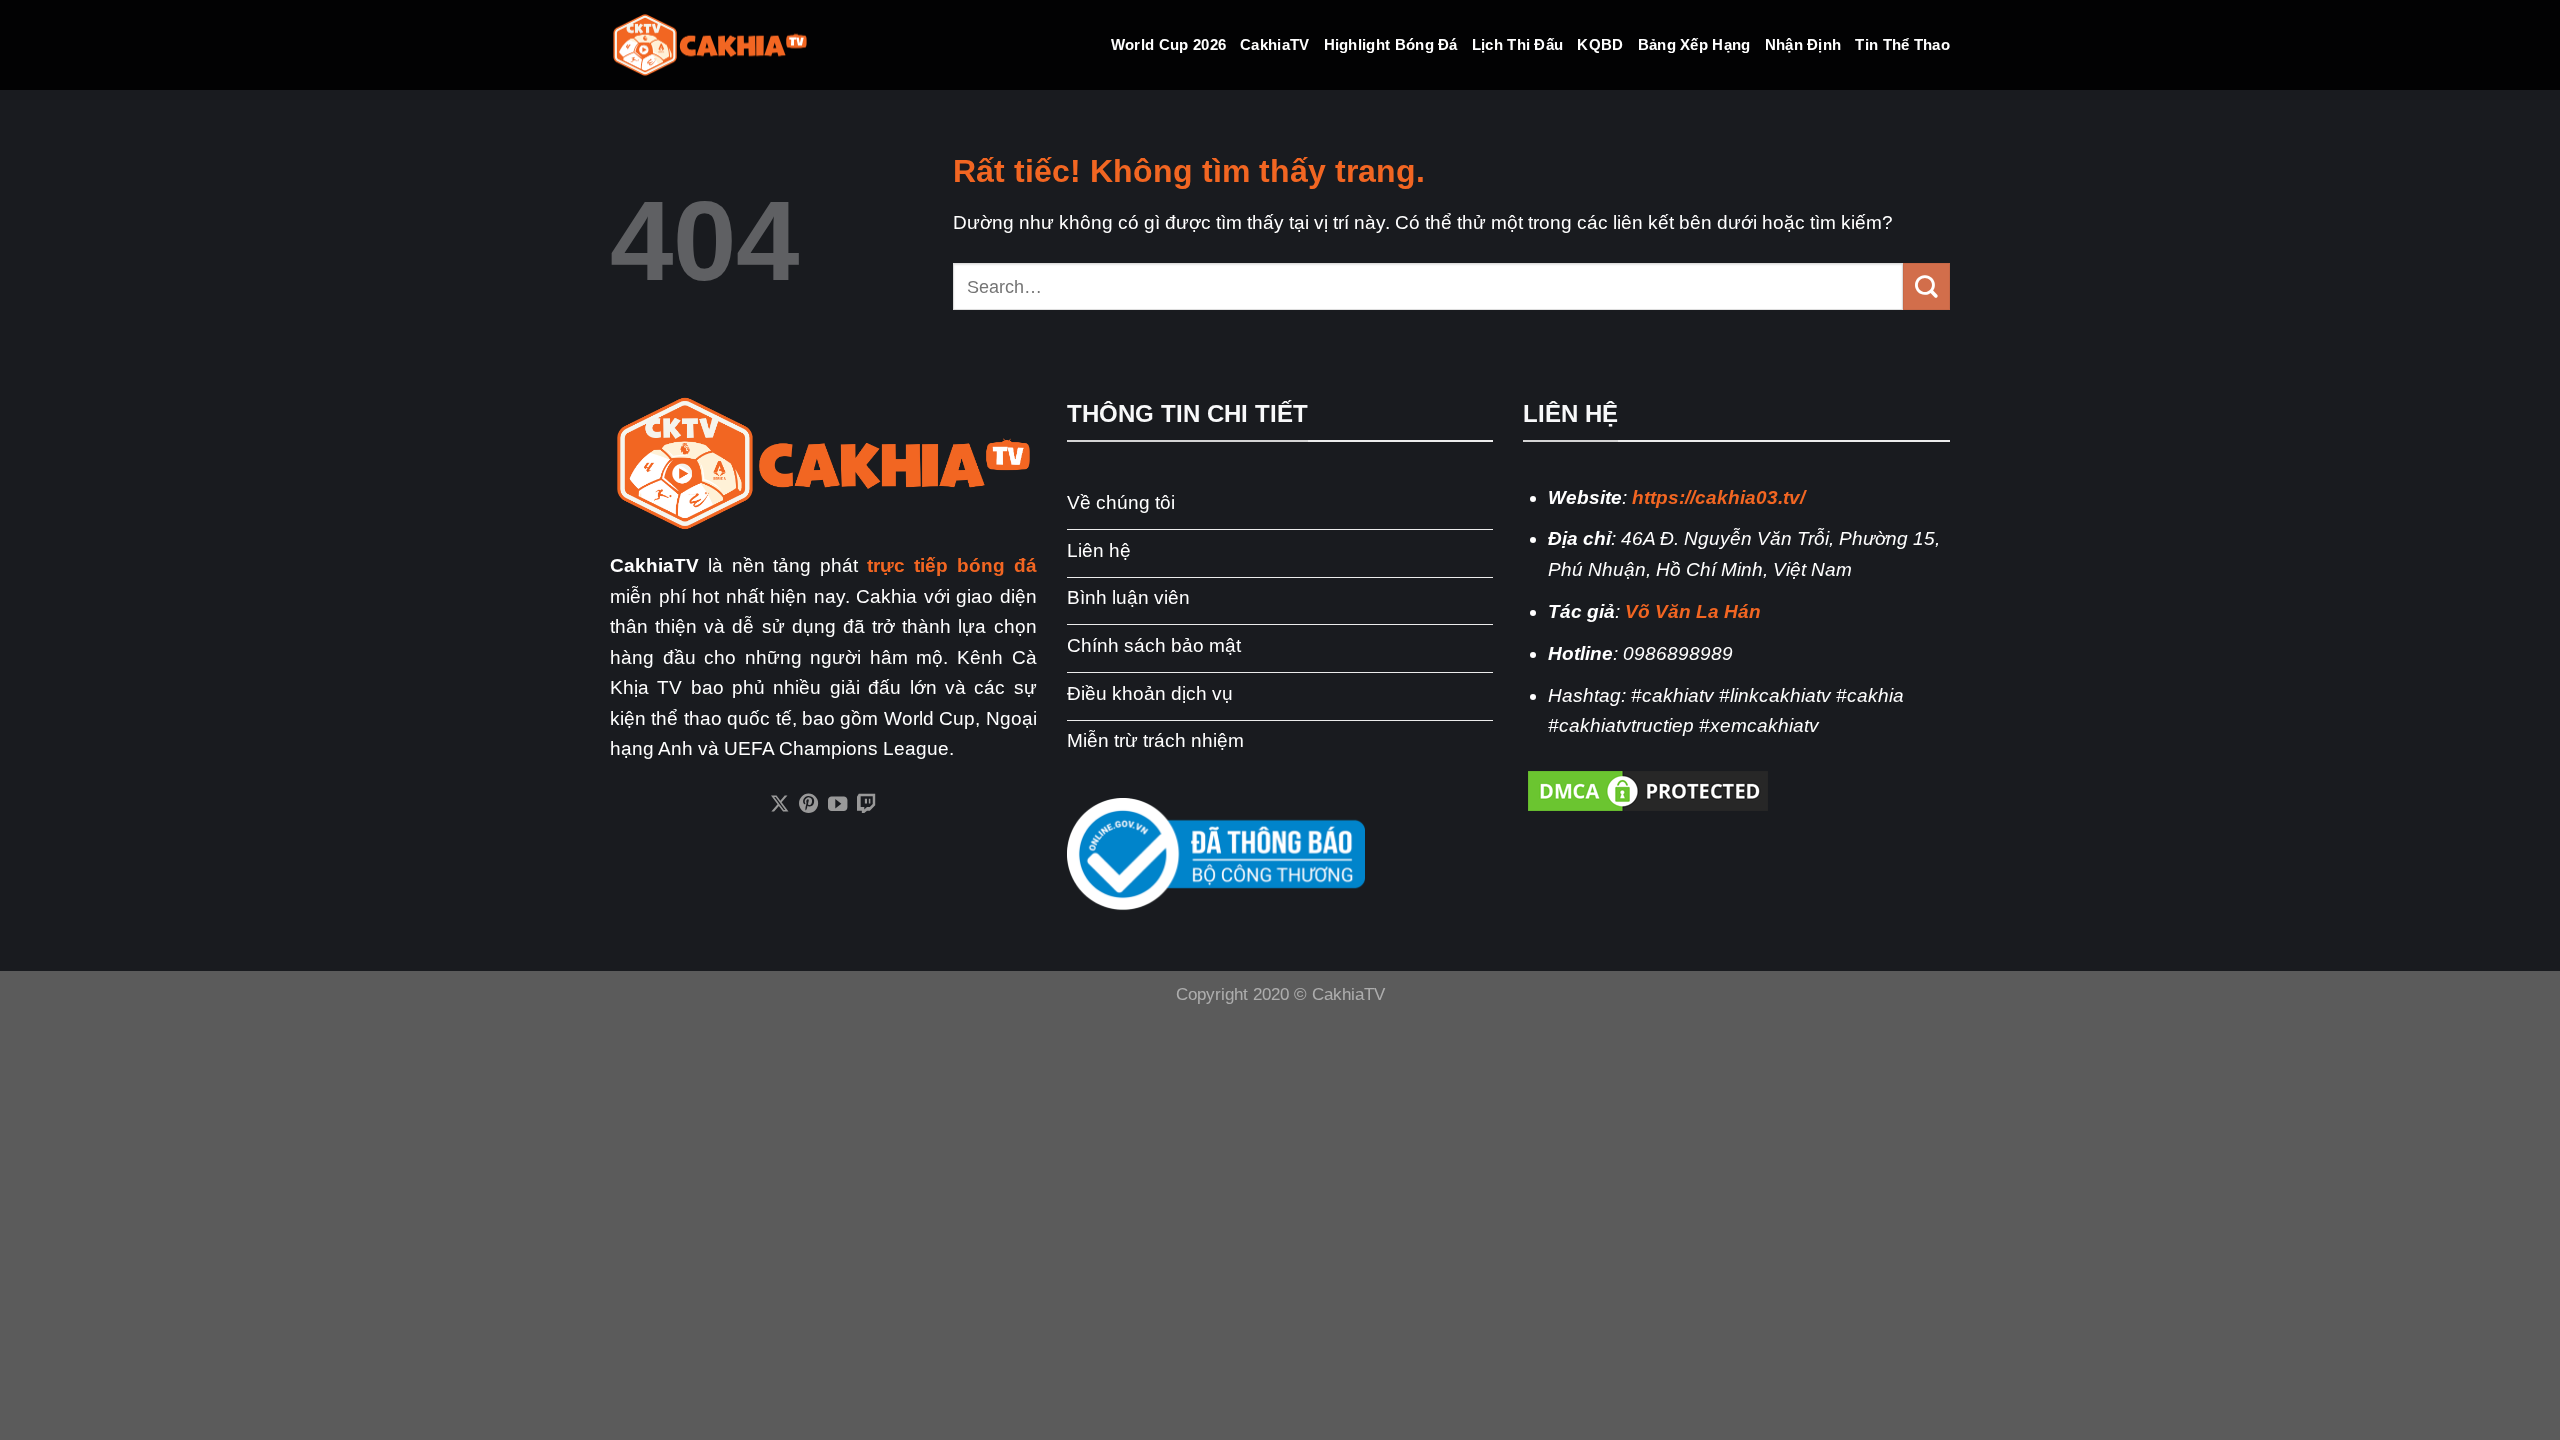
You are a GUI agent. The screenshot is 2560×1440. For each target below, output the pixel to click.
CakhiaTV (1274, 44)
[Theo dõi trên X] (779, 805)
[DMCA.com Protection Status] (1648, 789)
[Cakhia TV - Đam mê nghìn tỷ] (710, 45)
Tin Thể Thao (1902, 44)
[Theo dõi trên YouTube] (837, 805)
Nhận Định (1803, 44)
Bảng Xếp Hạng (1694, 44)
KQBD (1600, 44)
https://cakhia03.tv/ (1718, 497)
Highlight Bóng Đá (1391, 44)
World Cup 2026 (1168, 44)
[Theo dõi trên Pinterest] (808, 805)
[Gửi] (1926, 286)
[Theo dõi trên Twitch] (866, 805)
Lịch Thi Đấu (1518, 44)
